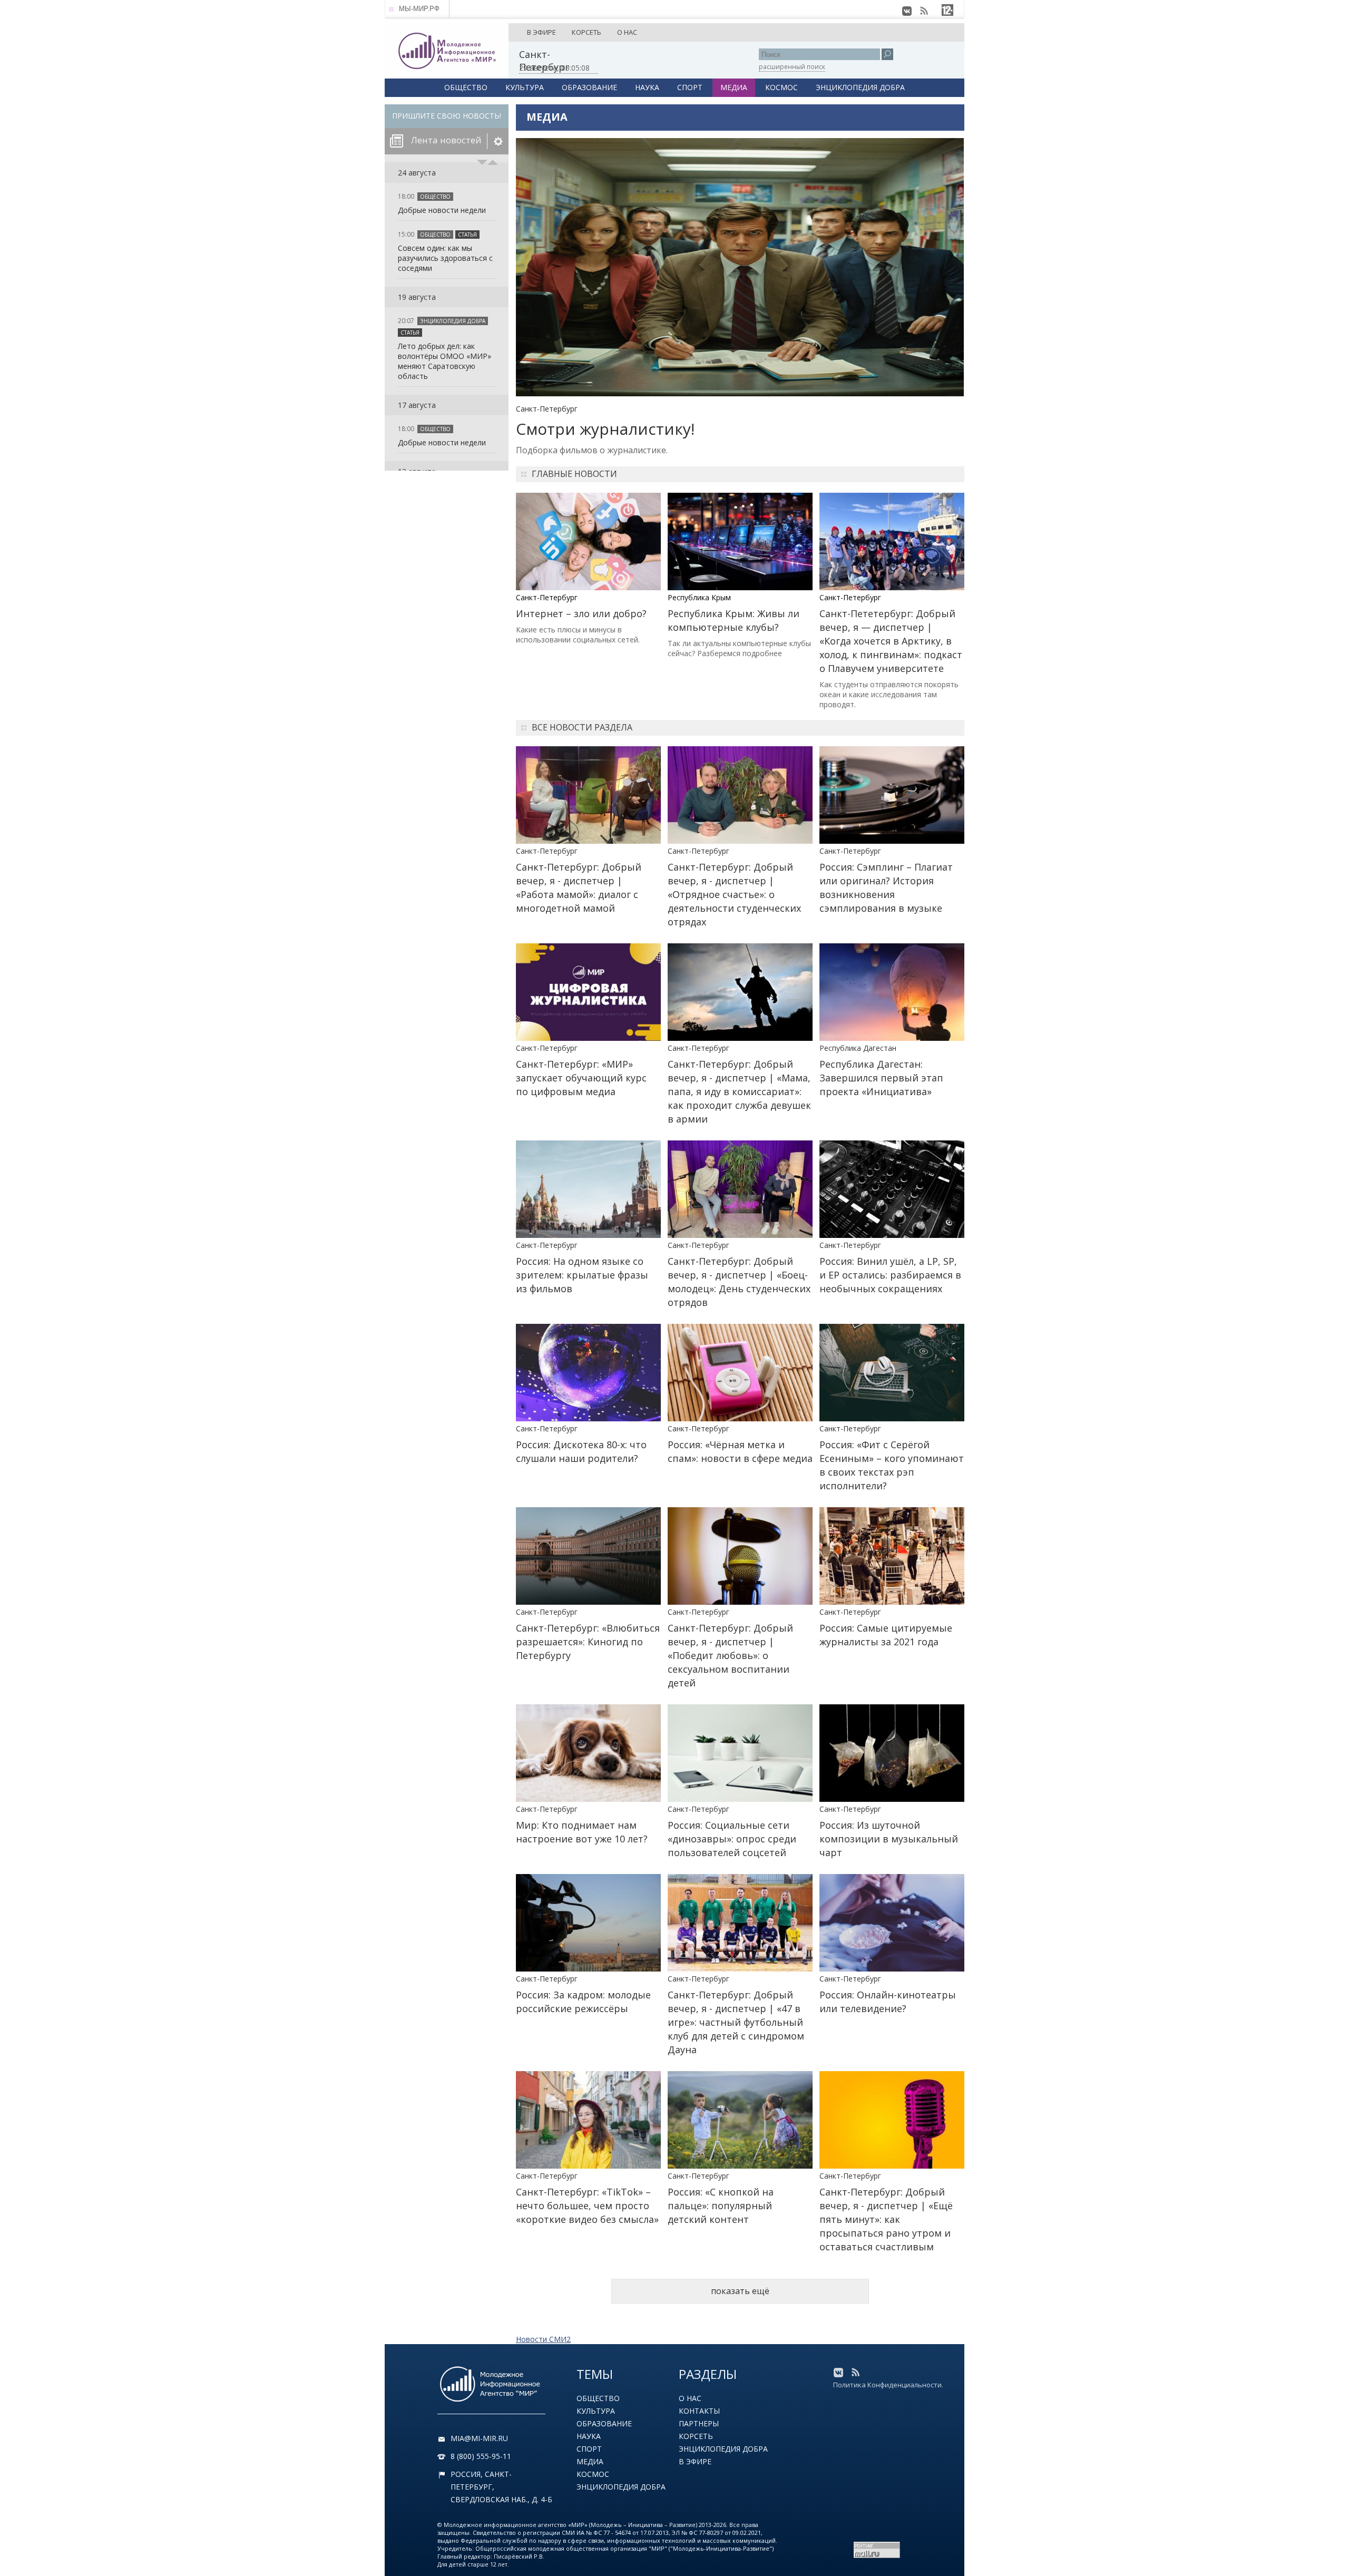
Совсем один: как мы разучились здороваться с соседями (445, 258)
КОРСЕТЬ (586, 32)
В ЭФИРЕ (541, 32)
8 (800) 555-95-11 (481, 2456)
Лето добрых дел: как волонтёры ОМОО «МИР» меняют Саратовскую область (444, 361)
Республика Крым (699, 597)
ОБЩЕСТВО (466, 87)
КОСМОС (781, 87)
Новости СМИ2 (543, 2339)
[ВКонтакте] (907, 11)
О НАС (627, 32)
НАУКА (647, 87)
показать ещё (740, 2291)
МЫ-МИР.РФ (419, 9)
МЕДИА (734, 87)
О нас (690, 2398)
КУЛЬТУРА (525, 87)
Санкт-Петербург (547, 409)
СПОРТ (690, 87)
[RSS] (924, 11)
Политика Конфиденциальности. (888, 2385)
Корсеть (696, 2436)
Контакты (699, 2411)
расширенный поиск (792, 67)
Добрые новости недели (442, 210)
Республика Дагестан (858, 1048)
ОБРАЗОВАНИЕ (589, 87)
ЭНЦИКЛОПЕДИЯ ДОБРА (860, 87)
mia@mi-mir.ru (479, 2438)
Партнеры (699, 2423)
